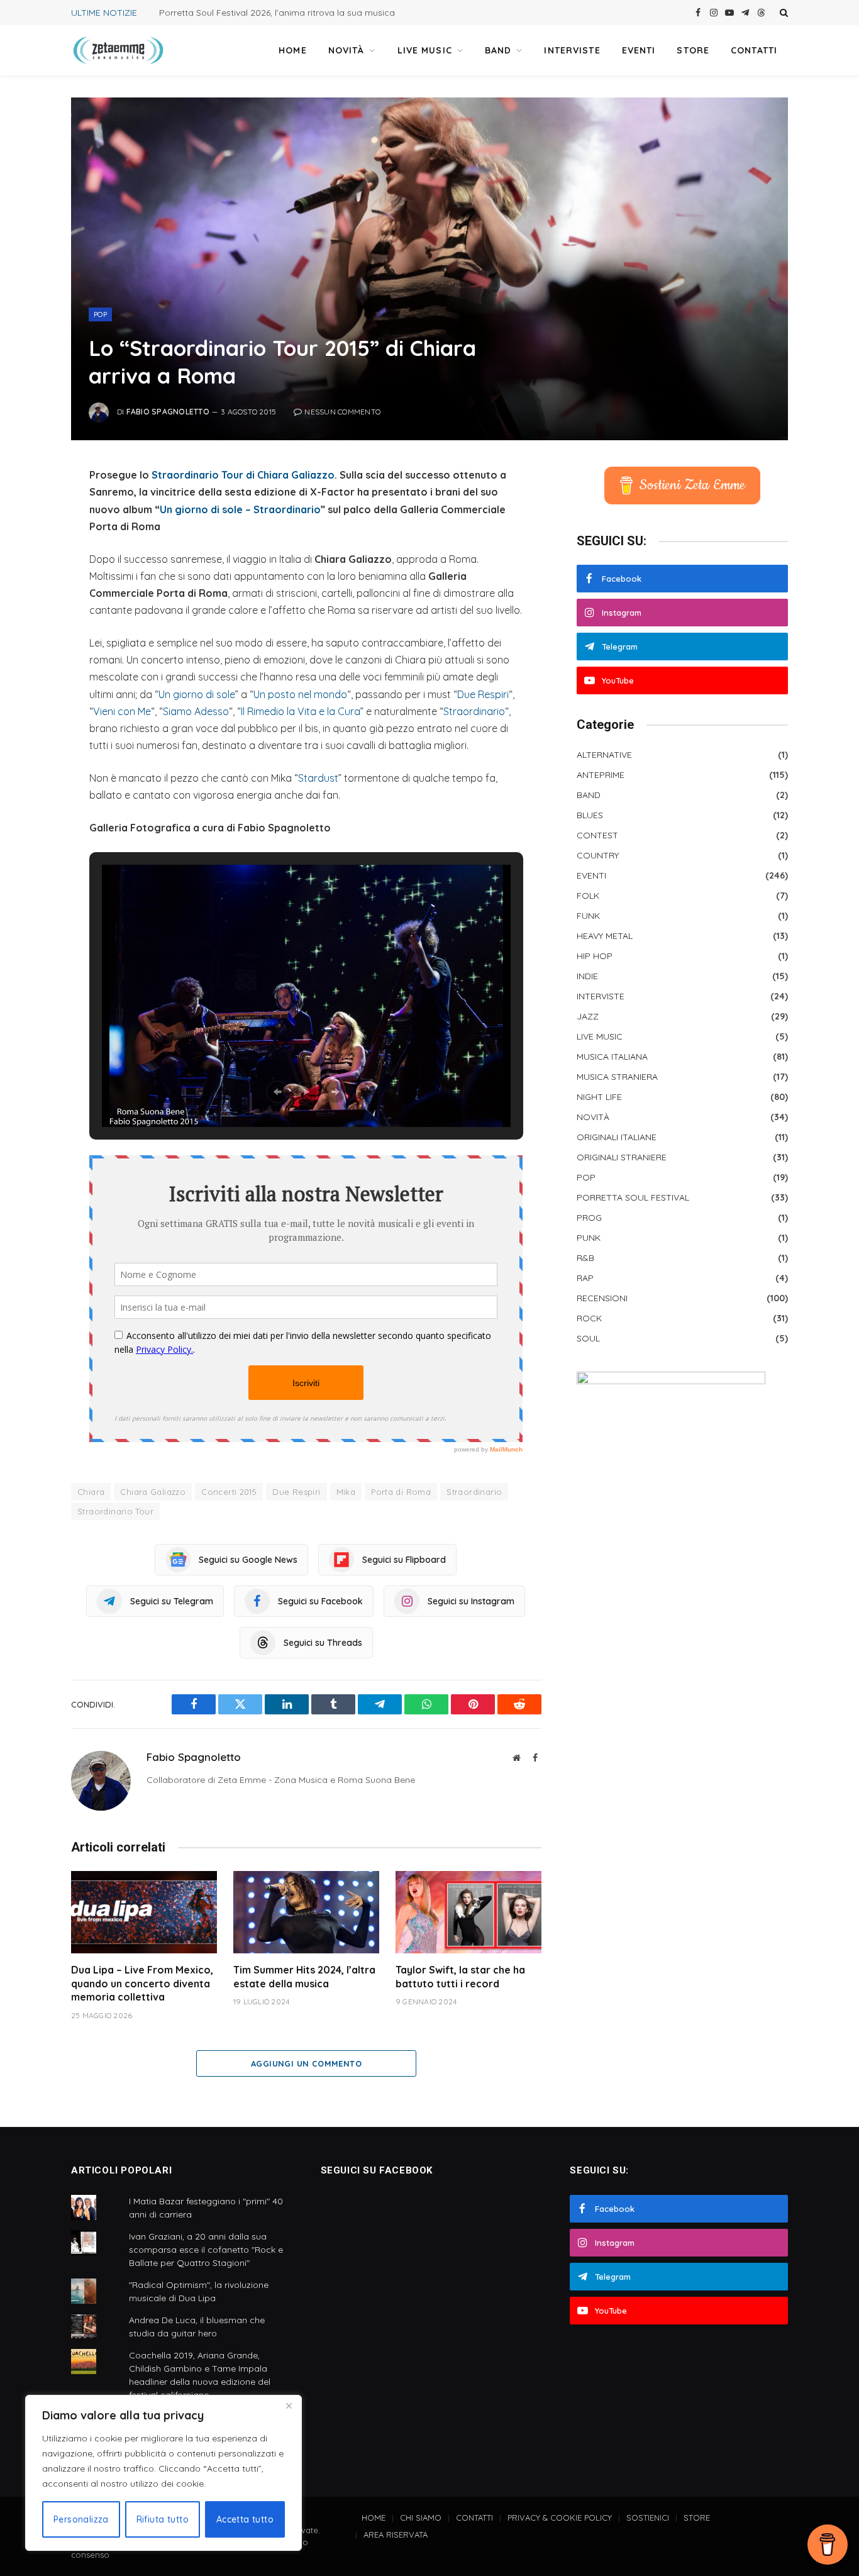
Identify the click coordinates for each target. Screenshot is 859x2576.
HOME (292, 50)
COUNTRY (598, 855)
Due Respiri (483, 694)
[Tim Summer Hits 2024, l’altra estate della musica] (306, 1912)
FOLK (588, 896)
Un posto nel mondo (300, 694)
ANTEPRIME (601, 775)
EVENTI (639, 50)
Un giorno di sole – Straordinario (240, 509)
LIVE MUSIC (425, 50)
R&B (585, 1258)
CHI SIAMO (421, 2518)
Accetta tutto (245, 2519)
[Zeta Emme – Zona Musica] (118, 50)
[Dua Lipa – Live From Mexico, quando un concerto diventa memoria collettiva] (144, 1912)
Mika (346, 1492)
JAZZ (588, 1016)
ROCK (589, 1318)
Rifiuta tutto (163, 2519)
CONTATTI (754, 50)
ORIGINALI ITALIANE (617, 1137)
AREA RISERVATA (396, 2534)
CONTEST (597, 835)
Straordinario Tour (115, 1511)
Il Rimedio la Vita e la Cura (301, 711)
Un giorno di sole (197, 694)
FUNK (588, 916)
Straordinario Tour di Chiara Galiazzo (243, 475)
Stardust (318, 778)
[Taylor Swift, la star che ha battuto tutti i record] (468, 1912)
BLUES (590, 815)
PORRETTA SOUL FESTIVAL (633, 1197)
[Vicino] (289, 2406)
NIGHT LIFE (599, 1097)
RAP (585, 1278)
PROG (589, 1218)
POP (100, 314)
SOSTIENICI (648, 2518)
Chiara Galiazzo (153, 1492)
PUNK (589, 1238)
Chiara (91, 1492)
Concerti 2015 (229, 1492)
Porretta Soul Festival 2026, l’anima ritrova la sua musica (277, 13)
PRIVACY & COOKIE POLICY (560, 2518)
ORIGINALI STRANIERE (622, 1157)
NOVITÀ (346, 50)
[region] (163, 2473)
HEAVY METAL (605, 936)
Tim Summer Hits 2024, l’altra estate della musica (304, 1977)
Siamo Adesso (196, 711)
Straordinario (474, 711)
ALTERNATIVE (604, 755)
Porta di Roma (401, 1492)
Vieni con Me (122, 711)
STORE (693, 50)
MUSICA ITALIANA (612, 1057)
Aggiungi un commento (306, 2063)
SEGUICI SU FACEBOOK (377, 2170)
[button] (277, 1092)
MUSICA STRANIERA (617, 1077)
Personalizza (81, 2519)
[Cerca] (783, 13)
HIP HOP (595, 956)
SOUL (588, 1338)
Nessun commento (342, 412)
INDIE (587, 976)
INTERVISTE (572, 50)
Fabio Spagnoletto (168, 412)
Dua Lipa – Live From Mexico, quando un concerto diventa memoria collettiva (142, 1984)
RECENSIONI (602, 1298)
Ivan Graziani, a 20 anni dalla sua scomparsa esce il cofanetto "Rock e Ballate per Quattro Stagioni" (206, 2250)
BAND (498, 50)
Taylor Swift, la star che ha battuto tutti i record (460, 1977)
